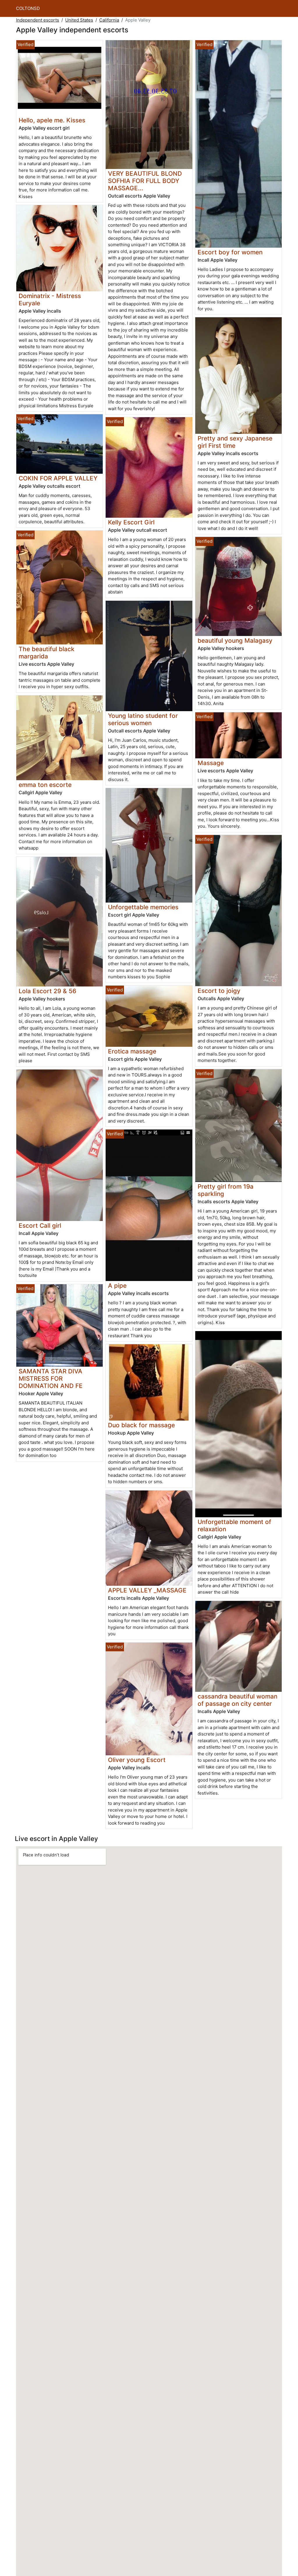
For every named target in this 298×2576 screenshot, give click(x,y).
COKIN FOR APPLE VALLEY (58, 478)
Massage (211, 763)
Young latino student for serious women (143, 719)
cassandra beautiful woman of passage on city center (237, 1700)
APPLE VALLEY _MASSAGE (147, 1590)
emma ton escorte (45, 785)
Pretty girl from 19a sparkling (226, 1190)
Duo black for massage (141, 1425)
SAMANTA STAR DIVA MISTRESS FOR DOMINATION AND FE (51, 1378)
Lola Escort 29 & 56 (47, 991)
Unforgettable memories (143, 907)
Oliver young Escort (137, 1760)
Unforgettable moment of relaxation (234, 1525)
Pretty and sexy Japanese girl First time (235, 442)
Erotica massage (132, 1051)
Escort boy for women (230, 252)
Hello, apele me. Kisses (52, 120)
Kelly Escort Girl (131, 522)
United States (79, 20)
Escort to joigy (219, 991)
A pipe (117, 1286)
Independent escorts (38, 20)
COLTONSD (28, 8)
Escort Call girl (40, 1226)
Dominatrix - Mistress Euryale (50, 299)
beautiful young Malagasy (235, 641)
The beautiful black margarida (47, 653)
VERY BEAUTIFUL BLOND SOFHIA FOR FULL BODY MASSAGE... (145, 181)
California (109, 20)
